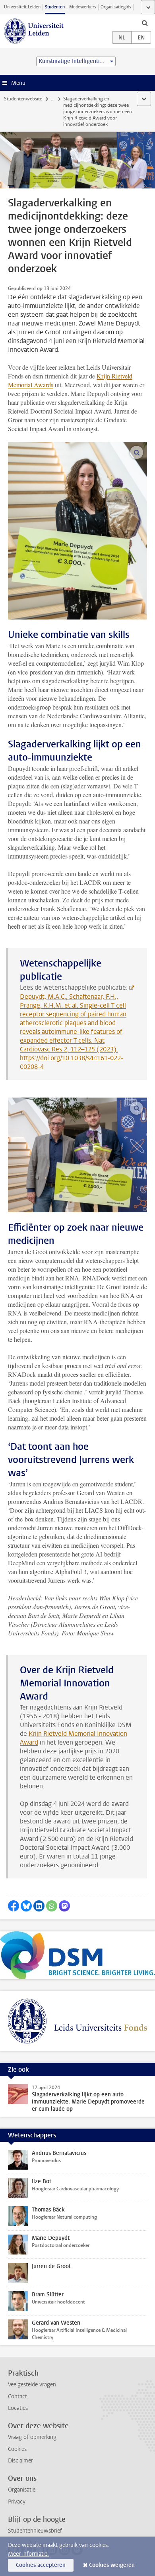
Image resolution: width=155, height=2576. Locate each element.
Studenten (55, 7)
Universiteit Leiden (22, 7)
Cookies (17, 2449)
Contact (17, 2397)
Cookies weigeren (112, 2565)
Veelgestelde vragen (32, 2385)
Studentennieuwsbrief (35, 2531)
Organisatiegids (116, 7)
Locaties (18, 2408)
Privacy (17, 2502)
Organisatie (22, 2490)
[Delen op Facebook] (14, 1906)
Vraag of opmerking (32, 2437)
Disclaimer (20, 2461)
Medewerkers (83, 7)
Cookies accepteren (41, 2565)
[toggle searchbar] (145, 23)
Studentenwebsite (23, 99)
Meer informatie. (28, 2554)
